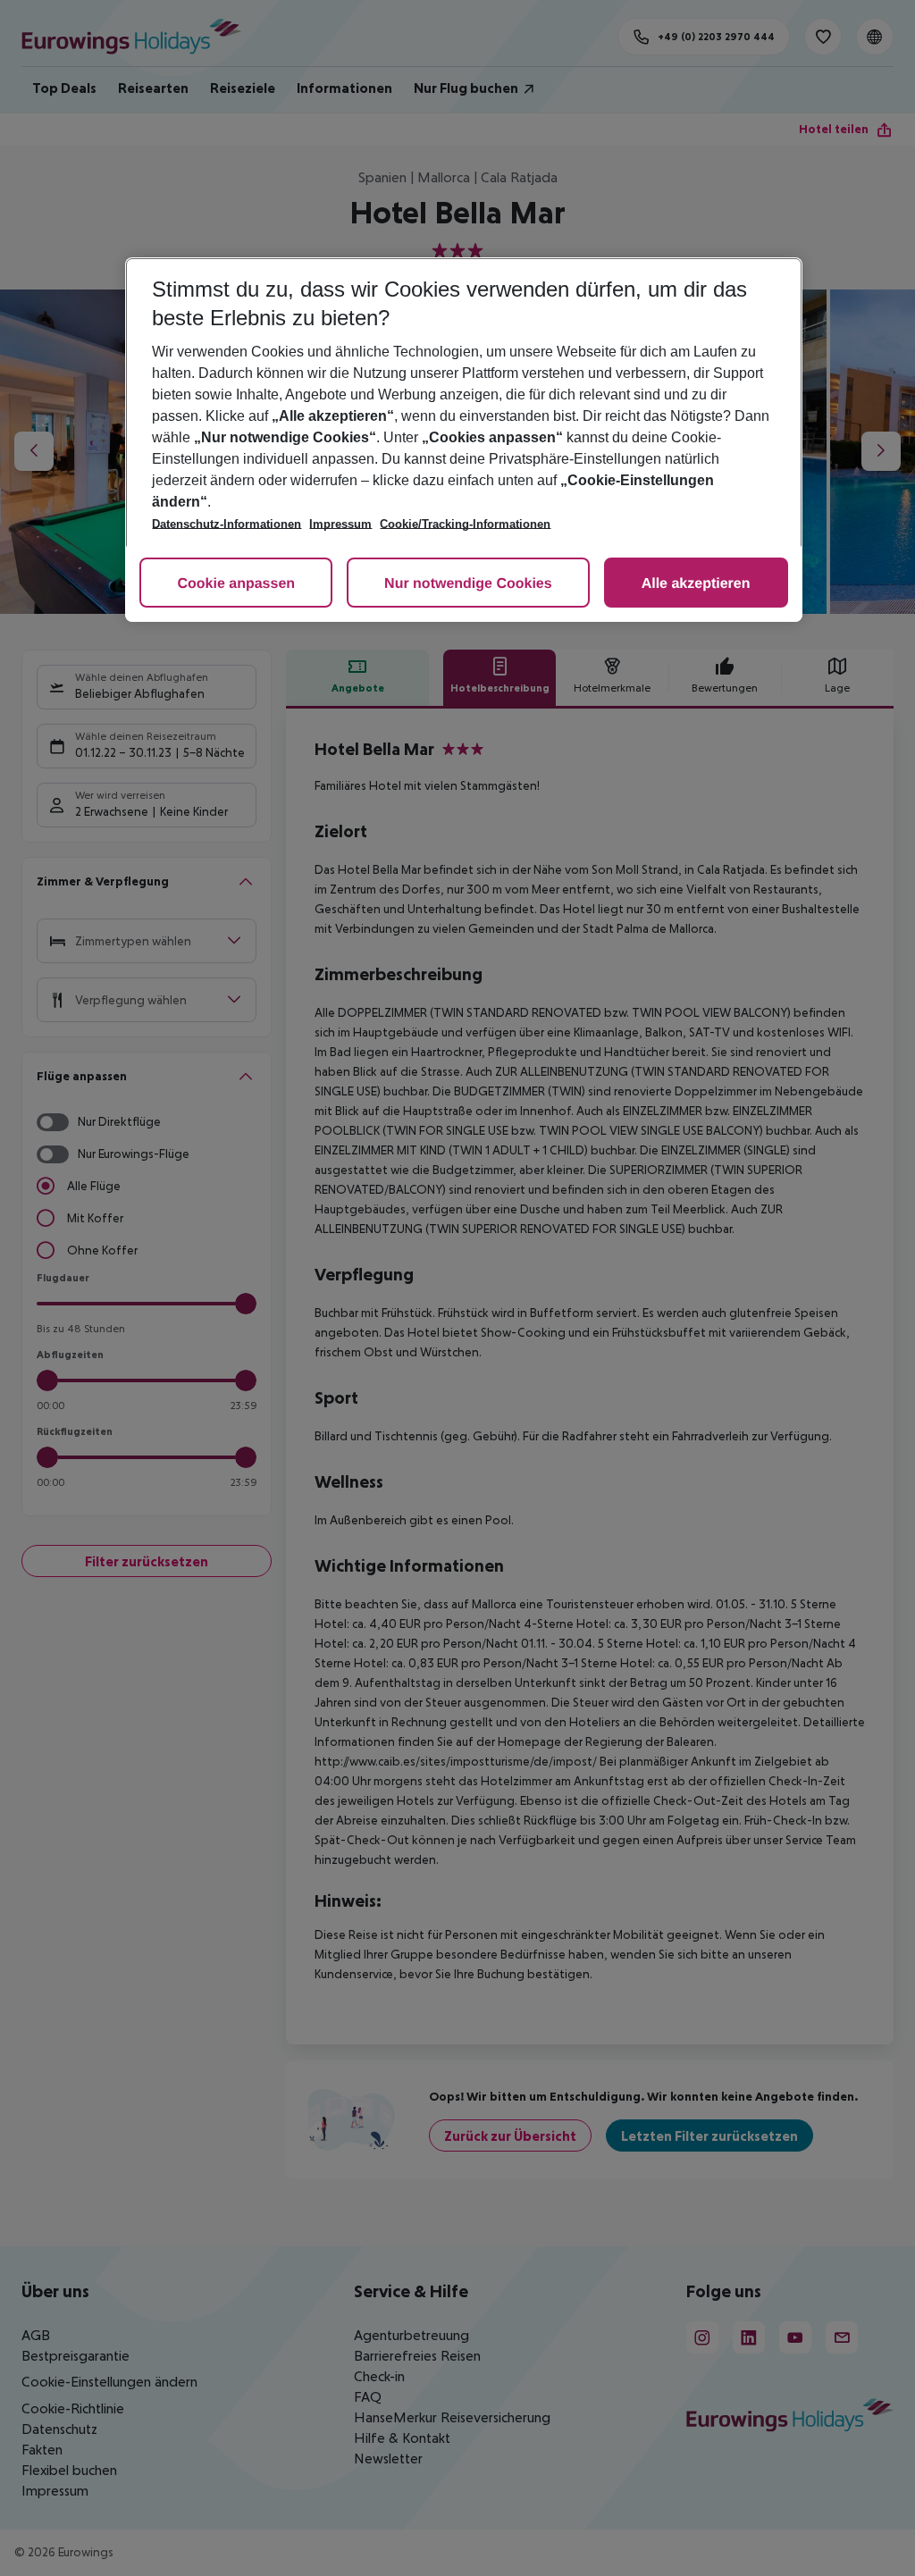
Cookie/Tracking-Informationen (465, 524)
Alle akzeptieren (696, 584)
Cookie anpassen (236, 584)
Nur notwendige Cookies (468, 584)
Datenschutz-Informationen (227, 524)
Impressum (340, 524)
